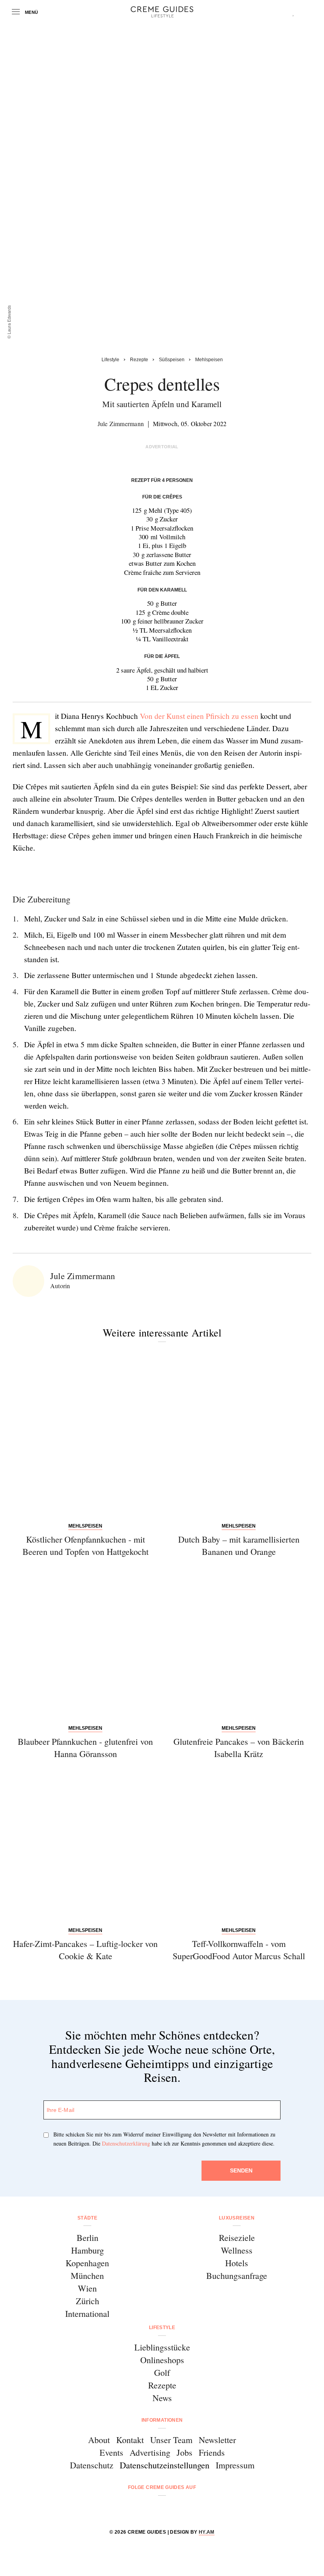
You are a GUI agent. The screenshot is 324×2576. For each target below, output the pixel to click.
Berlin (88, 2238)
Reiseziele (237, 2238)
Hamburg (88, 2250)
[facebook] (132, 2509)
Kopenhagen (87, 2263)
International (87, 2313)
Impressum (235, 2465)
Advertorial (162, 447)
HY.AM (207, 2532)
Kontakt (130, 2440)
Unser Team (171, 2440)
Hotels (237, 2263)
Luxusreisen (237, 2218)
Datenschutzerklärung (126, 2143)
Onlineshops (162, 2360)
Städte (87, 2218)
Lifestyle (162, 2328)
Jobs (185, 2452)
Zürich (88, 2301)
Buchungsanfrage (237, 2276)
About (99, 2440)
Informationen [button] (162, 2420)
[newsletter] (192, 2509)
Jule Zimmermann (121, 424)
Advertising (150, 2452)
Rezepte (162, 2385)
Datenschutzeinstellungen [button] (165, 2465)
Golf (162, 2372)
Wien (87, 2288)
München (87, 2276)
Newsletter (217, 2440)
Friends (212, 2452)
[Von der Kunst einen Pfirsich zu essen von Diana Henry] (108, 874)
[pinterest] (172, 2509)
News (162, 2398)
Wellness (237, 2250)
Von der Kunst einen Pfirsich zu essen (199, 716)
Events (111, 2452)
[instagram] (152, 2509)
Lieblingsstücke (162, 2347)
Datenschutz (92, 2465)
